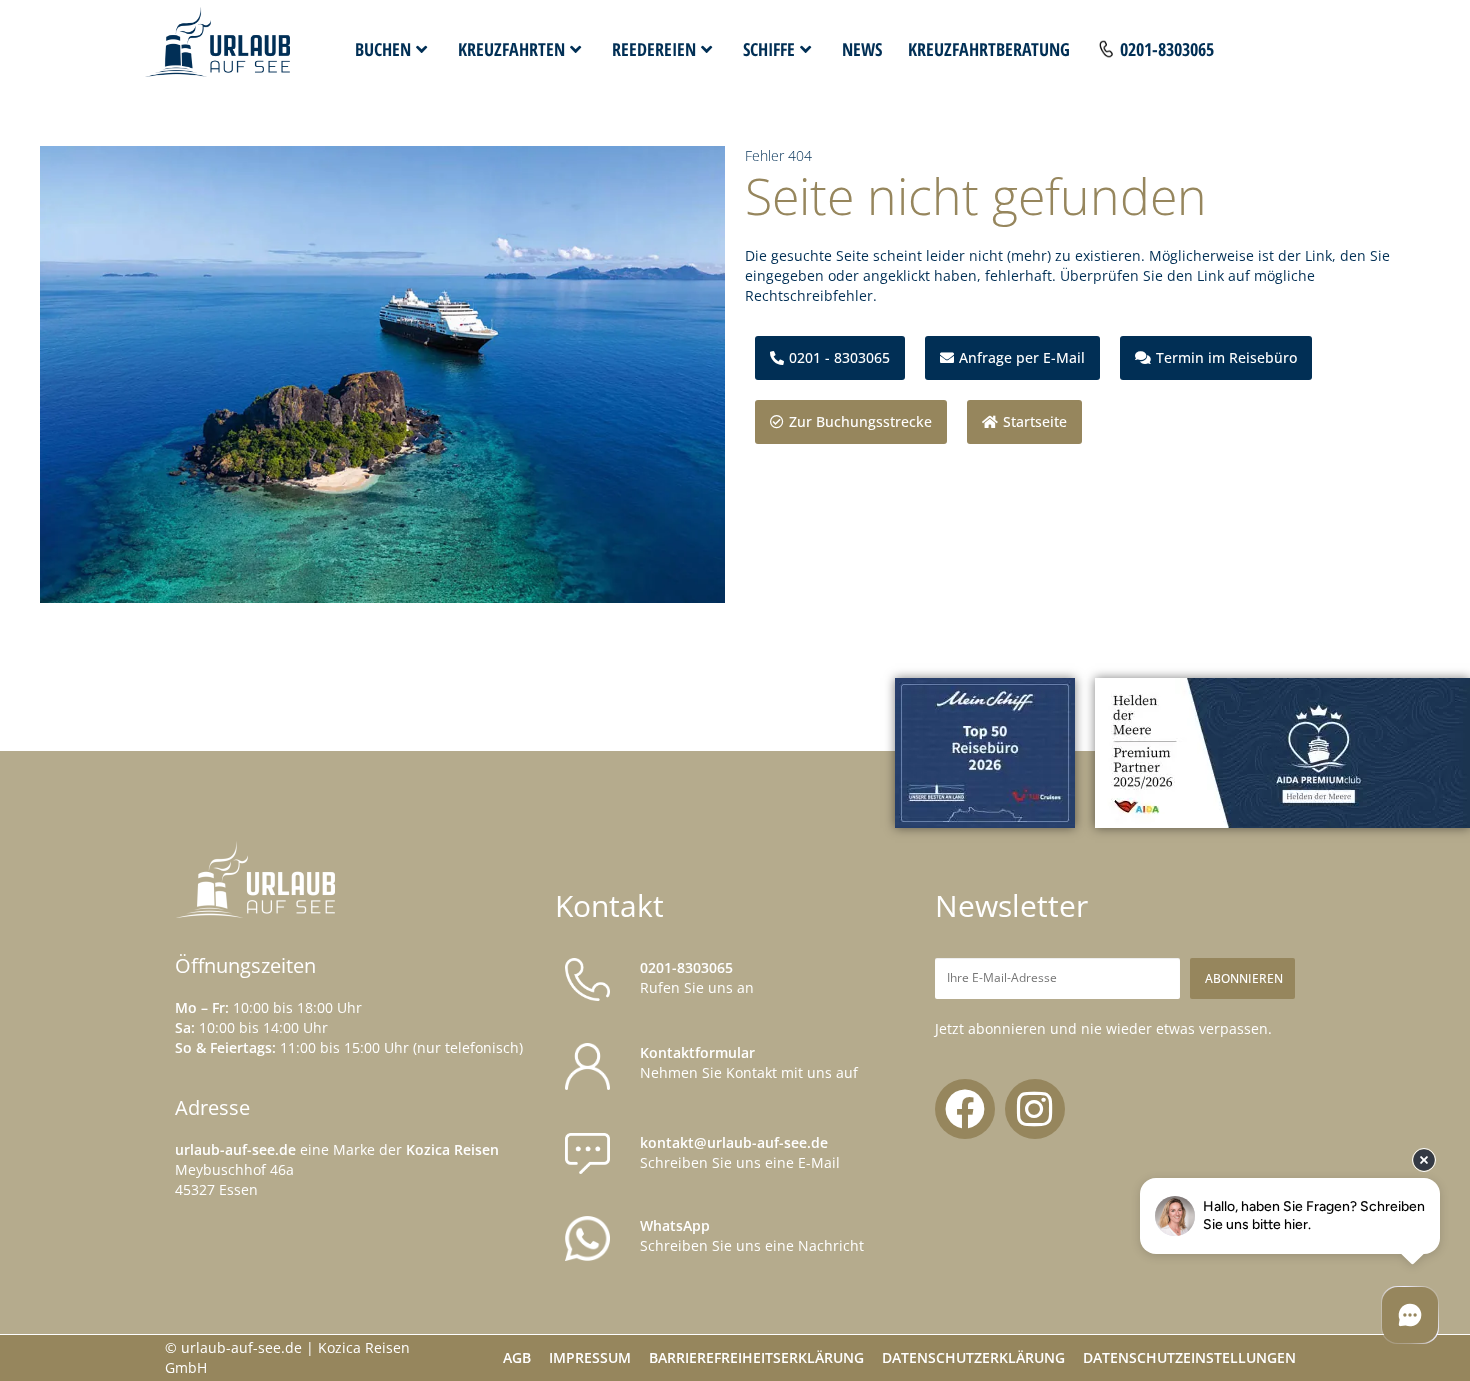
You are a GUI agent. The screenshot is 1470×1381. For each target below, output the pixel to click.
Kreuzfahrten (511, 49)
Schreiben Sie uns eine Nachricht (752, 1235)
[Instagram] (1035, 1109)
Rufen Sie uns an (697, 977)
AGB (517, 1357)
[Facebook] (965, 1109)
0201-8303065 (1167, 49)
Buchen (383, 49)
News (862, 49)
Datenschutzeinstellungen (1189, 1357)
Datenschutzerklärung (973, 1357)
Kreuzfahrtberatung (989, 49)
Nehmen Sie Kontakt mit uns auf (749, 1062)
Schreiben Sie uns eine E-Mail (740, 1152)
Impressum (590, 1357)
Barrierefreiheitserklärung (756, 1357)
